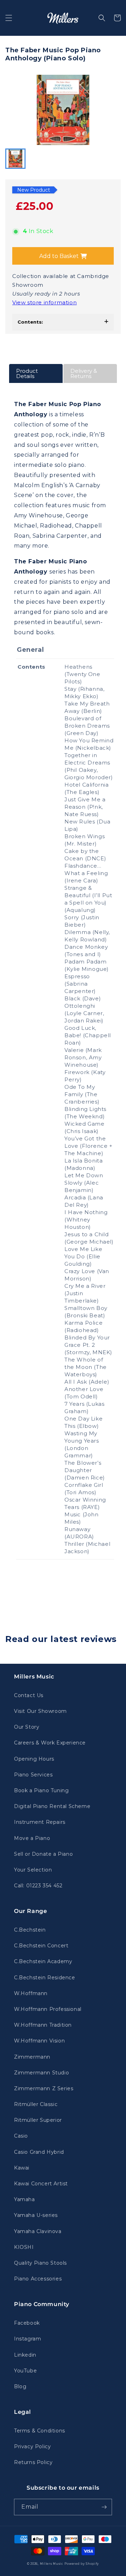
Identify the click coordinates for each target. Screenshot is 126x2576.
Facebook (27, 2323)
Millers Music (52, 2564)
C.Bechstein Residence (45, 1978)
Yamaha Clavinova (38, 2231)
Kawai (22, 2168)
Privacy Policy (32, 2446)
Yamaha (24, 2199)
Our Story (27, 1727)
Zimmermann (32, 2057)
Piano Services (33, 1775)
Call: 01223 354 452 (38, 1886)
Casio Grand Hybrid (39, 2152)
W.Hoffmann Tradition (43, 2025)
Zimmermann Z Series (44, 2088)
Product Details (27, 373)
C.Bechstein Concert (41, 1946)
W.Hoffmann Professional (48, 2009)
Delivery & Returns (84, 373)
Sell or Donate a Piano (43, 1854)
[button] (9, 18)
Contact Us (29, 1695)
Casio (21, 2136)
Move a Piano (32, 1838)
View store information (44, 302)
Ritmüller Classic (36, 2104)
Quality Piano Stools (40, 2263)
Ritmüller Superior (38, 2120)
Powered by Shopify (82, 2564)
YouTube (25, 2371)
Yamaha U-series (36, 2215)
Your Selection (33, 1870)
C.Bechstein (30, 1930)
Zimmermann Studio (41, 2073)
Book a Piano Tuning (41, 1790)
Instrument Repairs (40, 1822)
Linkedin (25, 2355)
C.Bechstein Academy (43, 1961)
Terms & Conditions (40, 2431)
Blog (20, 2386)
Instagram (27, 2339)
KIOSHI (24, 2247)
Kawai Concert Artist (41, 2184)
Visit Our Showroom (40, 1711)
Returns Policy (33, 2462)
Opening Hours (34, 1759)
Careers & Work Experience (50, 1743)
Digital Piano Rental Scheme (52, 1806)
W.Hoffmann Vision (39, 2041)
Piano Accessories (38, 2279)
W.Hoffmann (31, 1993)
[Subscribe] (104, 2507)
